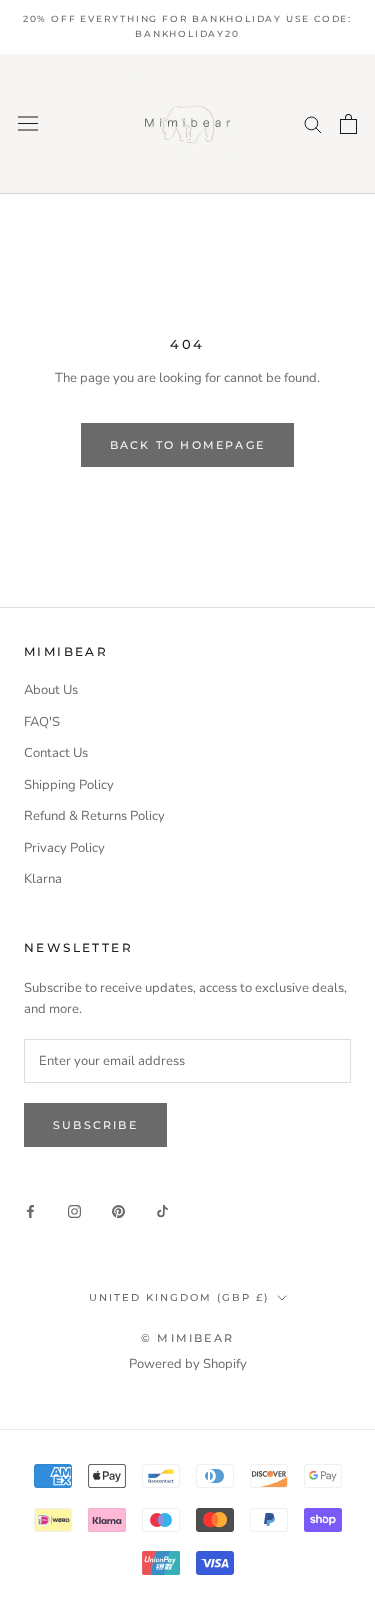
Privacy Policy (64, 848)
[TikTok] (162, 1211)
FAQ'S (42, 722)
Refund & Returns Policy (94, 816)
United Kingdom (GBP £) (179, 1297)
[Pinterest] (118, 1211)
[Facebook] (30, 1211)
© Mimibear (187, 1338)
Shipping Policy (69, 785)
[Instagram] (74, 1211)
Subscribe (95, 1125)
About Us (51, 690)
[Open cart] (348, 124)
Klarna (43, 879)
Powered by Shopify (188, 1364)
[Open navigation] (28, 123)
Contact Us (56, 753)
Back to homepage (187, 445)
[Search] (313, 123)
